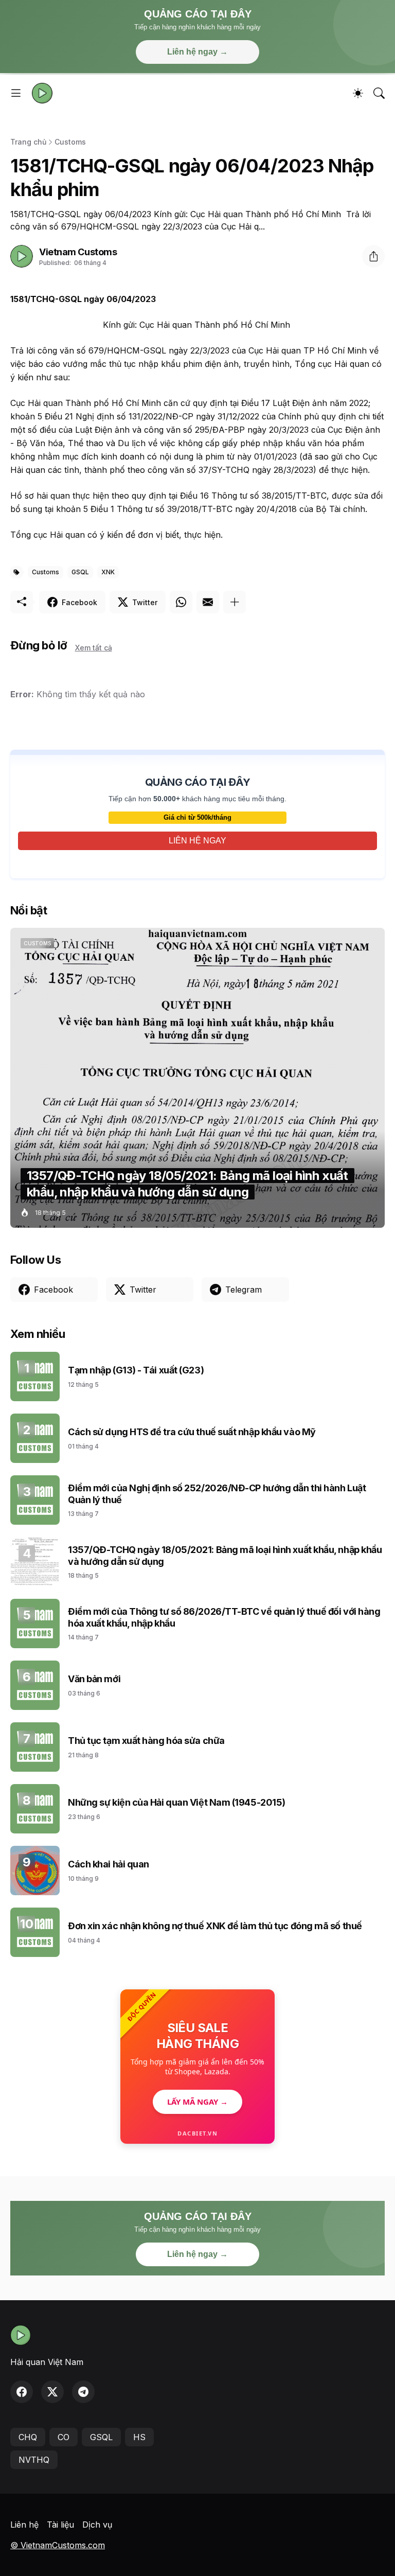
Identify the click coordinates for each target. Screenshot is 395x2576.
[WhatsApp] (181, 602)
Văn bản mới (94, 1679)
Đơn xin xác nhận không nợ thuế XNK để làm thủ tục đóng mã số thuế (215, 1926)
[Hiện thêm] (235, 602)
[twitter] (52, 2392)
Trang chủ (28, 142)
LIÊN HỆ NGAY (197, 841)
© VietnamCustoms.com (58, 2545)
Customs (70, 142)
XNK (108, 572)
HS (139, 2437)
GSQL (80, 572)
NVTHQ (34, 2460)
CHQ (28, 2437)
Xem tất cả (94, 648)
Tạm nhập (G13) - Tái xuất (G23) (136, 1370)
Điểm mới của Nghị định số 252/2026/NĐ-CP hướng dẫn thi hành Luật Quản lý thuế (217, 1494)
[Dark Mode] (358, 93)
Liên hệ (24, 2525)
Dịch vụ (97, 2525)
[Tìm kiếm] (379, 93)
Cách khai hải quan (109, 1864)
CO (64, 2437)
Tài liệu (60, 2525)
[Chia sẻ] (373, 256)
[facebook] (22, 2392)
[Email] (208, 602)
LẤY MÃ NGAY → (197, 2102)
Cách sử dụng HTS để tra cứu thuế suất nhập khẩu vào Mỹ (192, 1432)
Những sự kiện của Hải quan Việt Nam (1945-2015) (177, 1802)
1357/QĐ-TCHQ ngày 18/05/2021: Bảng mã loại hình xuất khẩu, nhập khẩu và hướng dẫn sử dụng (225, 1556)
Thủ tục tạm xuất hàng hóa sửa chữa (146, 1741)
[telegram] (83, 2392)
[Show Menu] (16, 93)
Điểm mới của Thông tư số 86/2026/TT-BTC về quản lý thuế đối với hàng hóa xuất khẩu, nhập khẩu (224, 1617)
